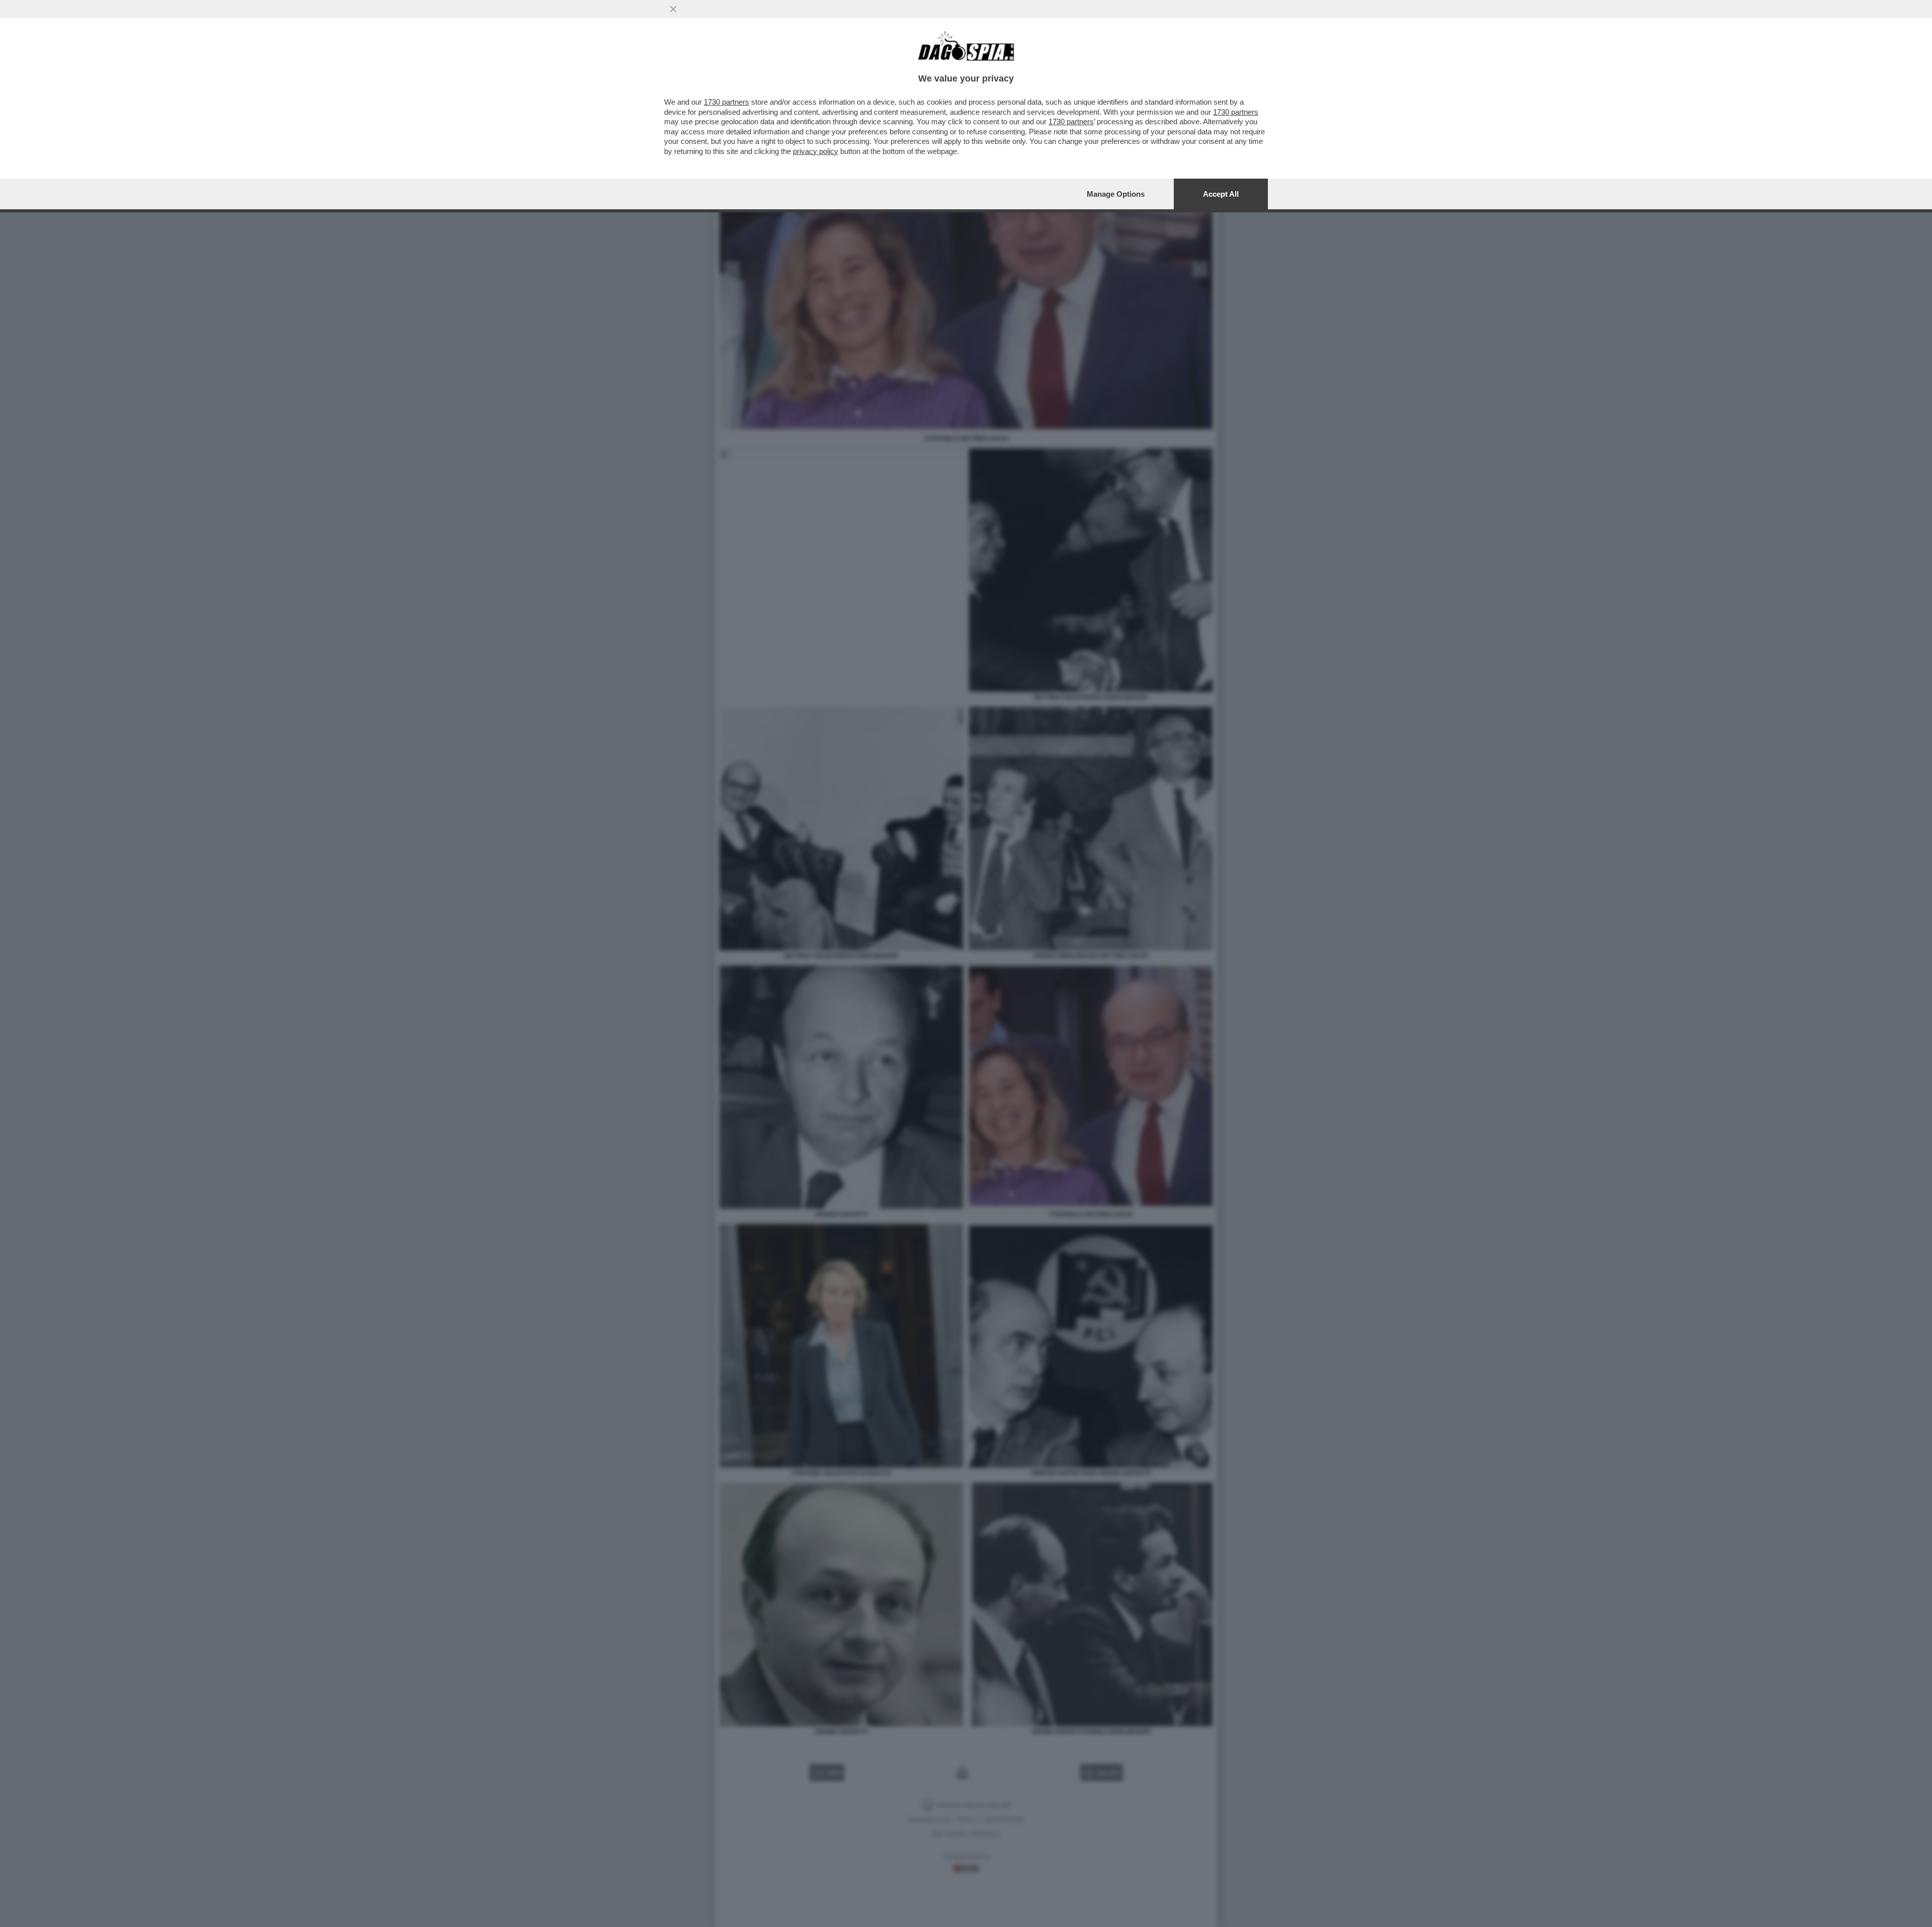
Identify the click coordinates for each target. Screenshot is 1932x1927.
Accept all (1221, 194)
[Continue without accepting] (673, 9)
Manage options (1116, 194)
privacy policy (816, 151)
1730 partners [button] (727, 102)
